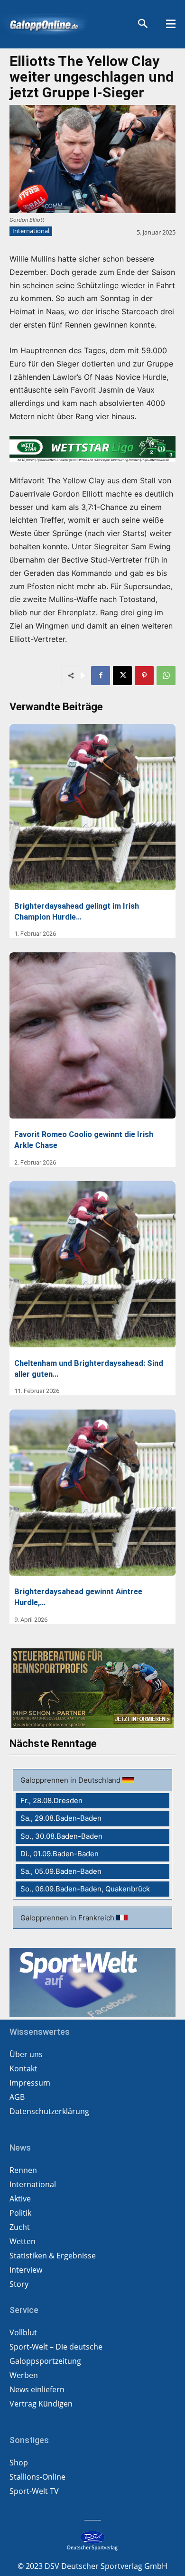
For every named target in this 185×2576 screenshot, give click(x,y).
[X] (122, 676)
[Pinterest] (144, 676)
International (31, 231)
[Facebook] (101, 676)
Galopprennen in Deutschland (71, 1780)
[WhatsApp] (166, 676)
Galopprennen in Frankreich (68, 1918)
